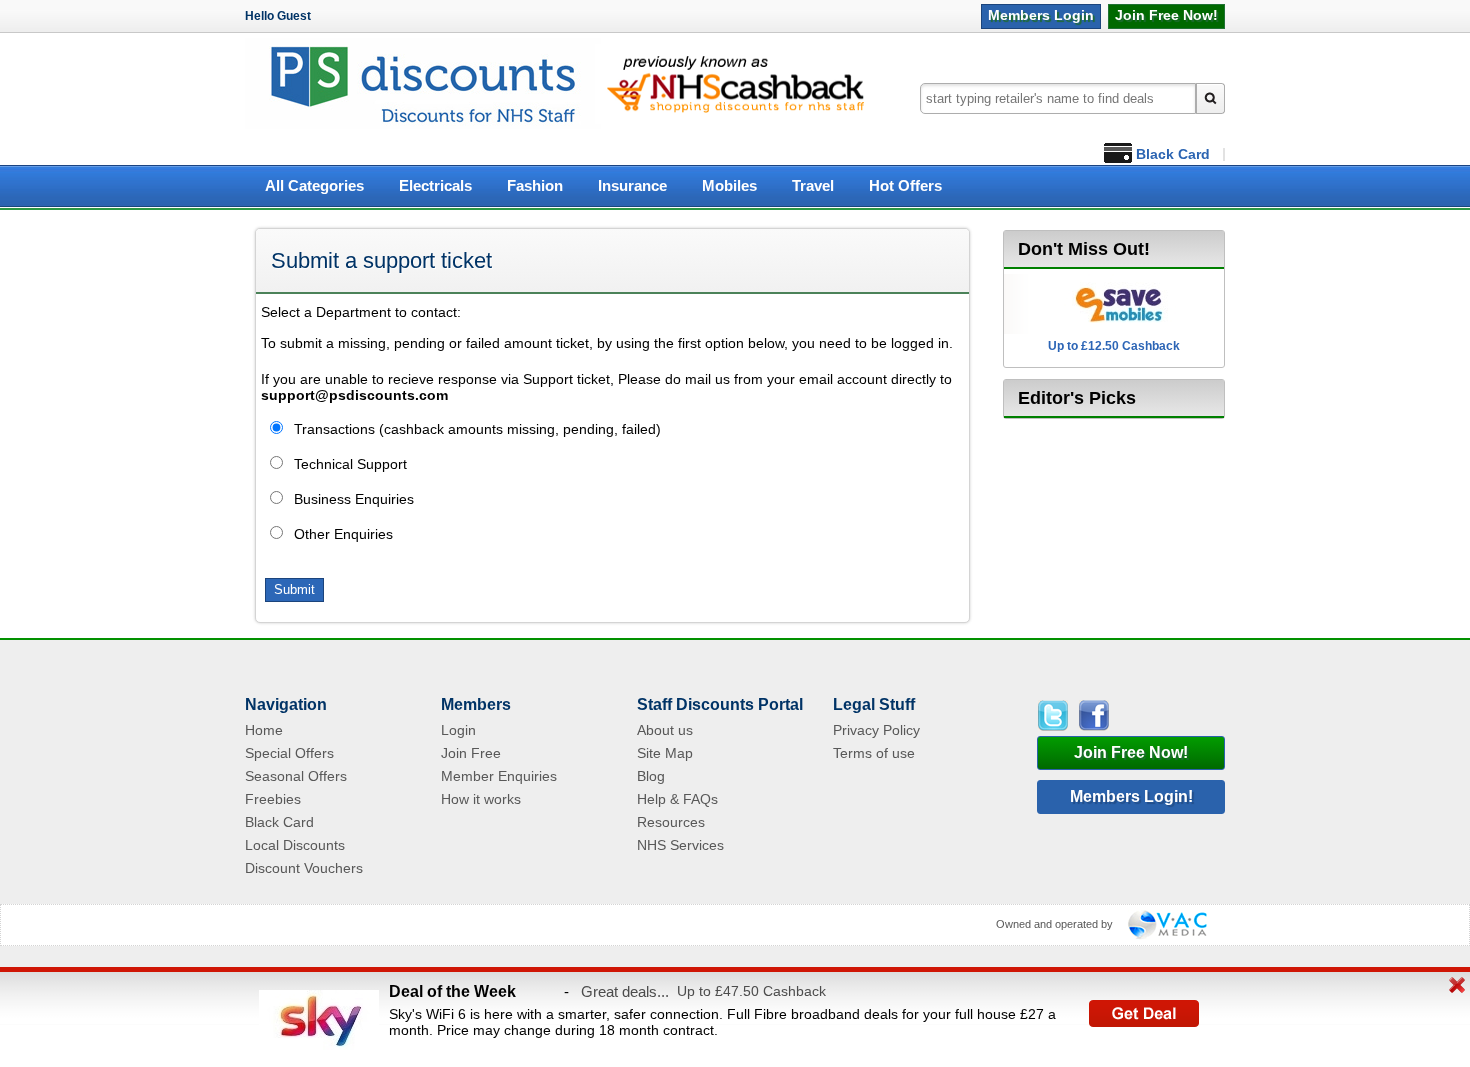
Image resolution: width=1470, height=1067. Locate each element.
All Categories (314, 186)
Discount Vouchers (304, 868)
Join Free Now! (1131, 752)
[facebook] (1092, 715)
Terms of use (874, 753)
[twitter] (1056, 715)
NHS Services (680, 845)
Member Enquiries (499, 776)
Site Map (665, 753)
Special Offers (289, 753)
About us (665, 730)
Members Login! (1131, 796)
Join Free (1166, 15)
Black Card (1173, 154)
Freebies (273, 799)
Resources (671, 822)
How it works (481, 799)
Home (264, 730)
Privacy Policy (876, 730)
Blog (651, 776)
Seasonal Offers (296, 776)
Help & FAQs (677, 799)
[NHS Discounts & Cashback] (423, 125)
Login (1041, 15)
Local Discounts (295, 845)
